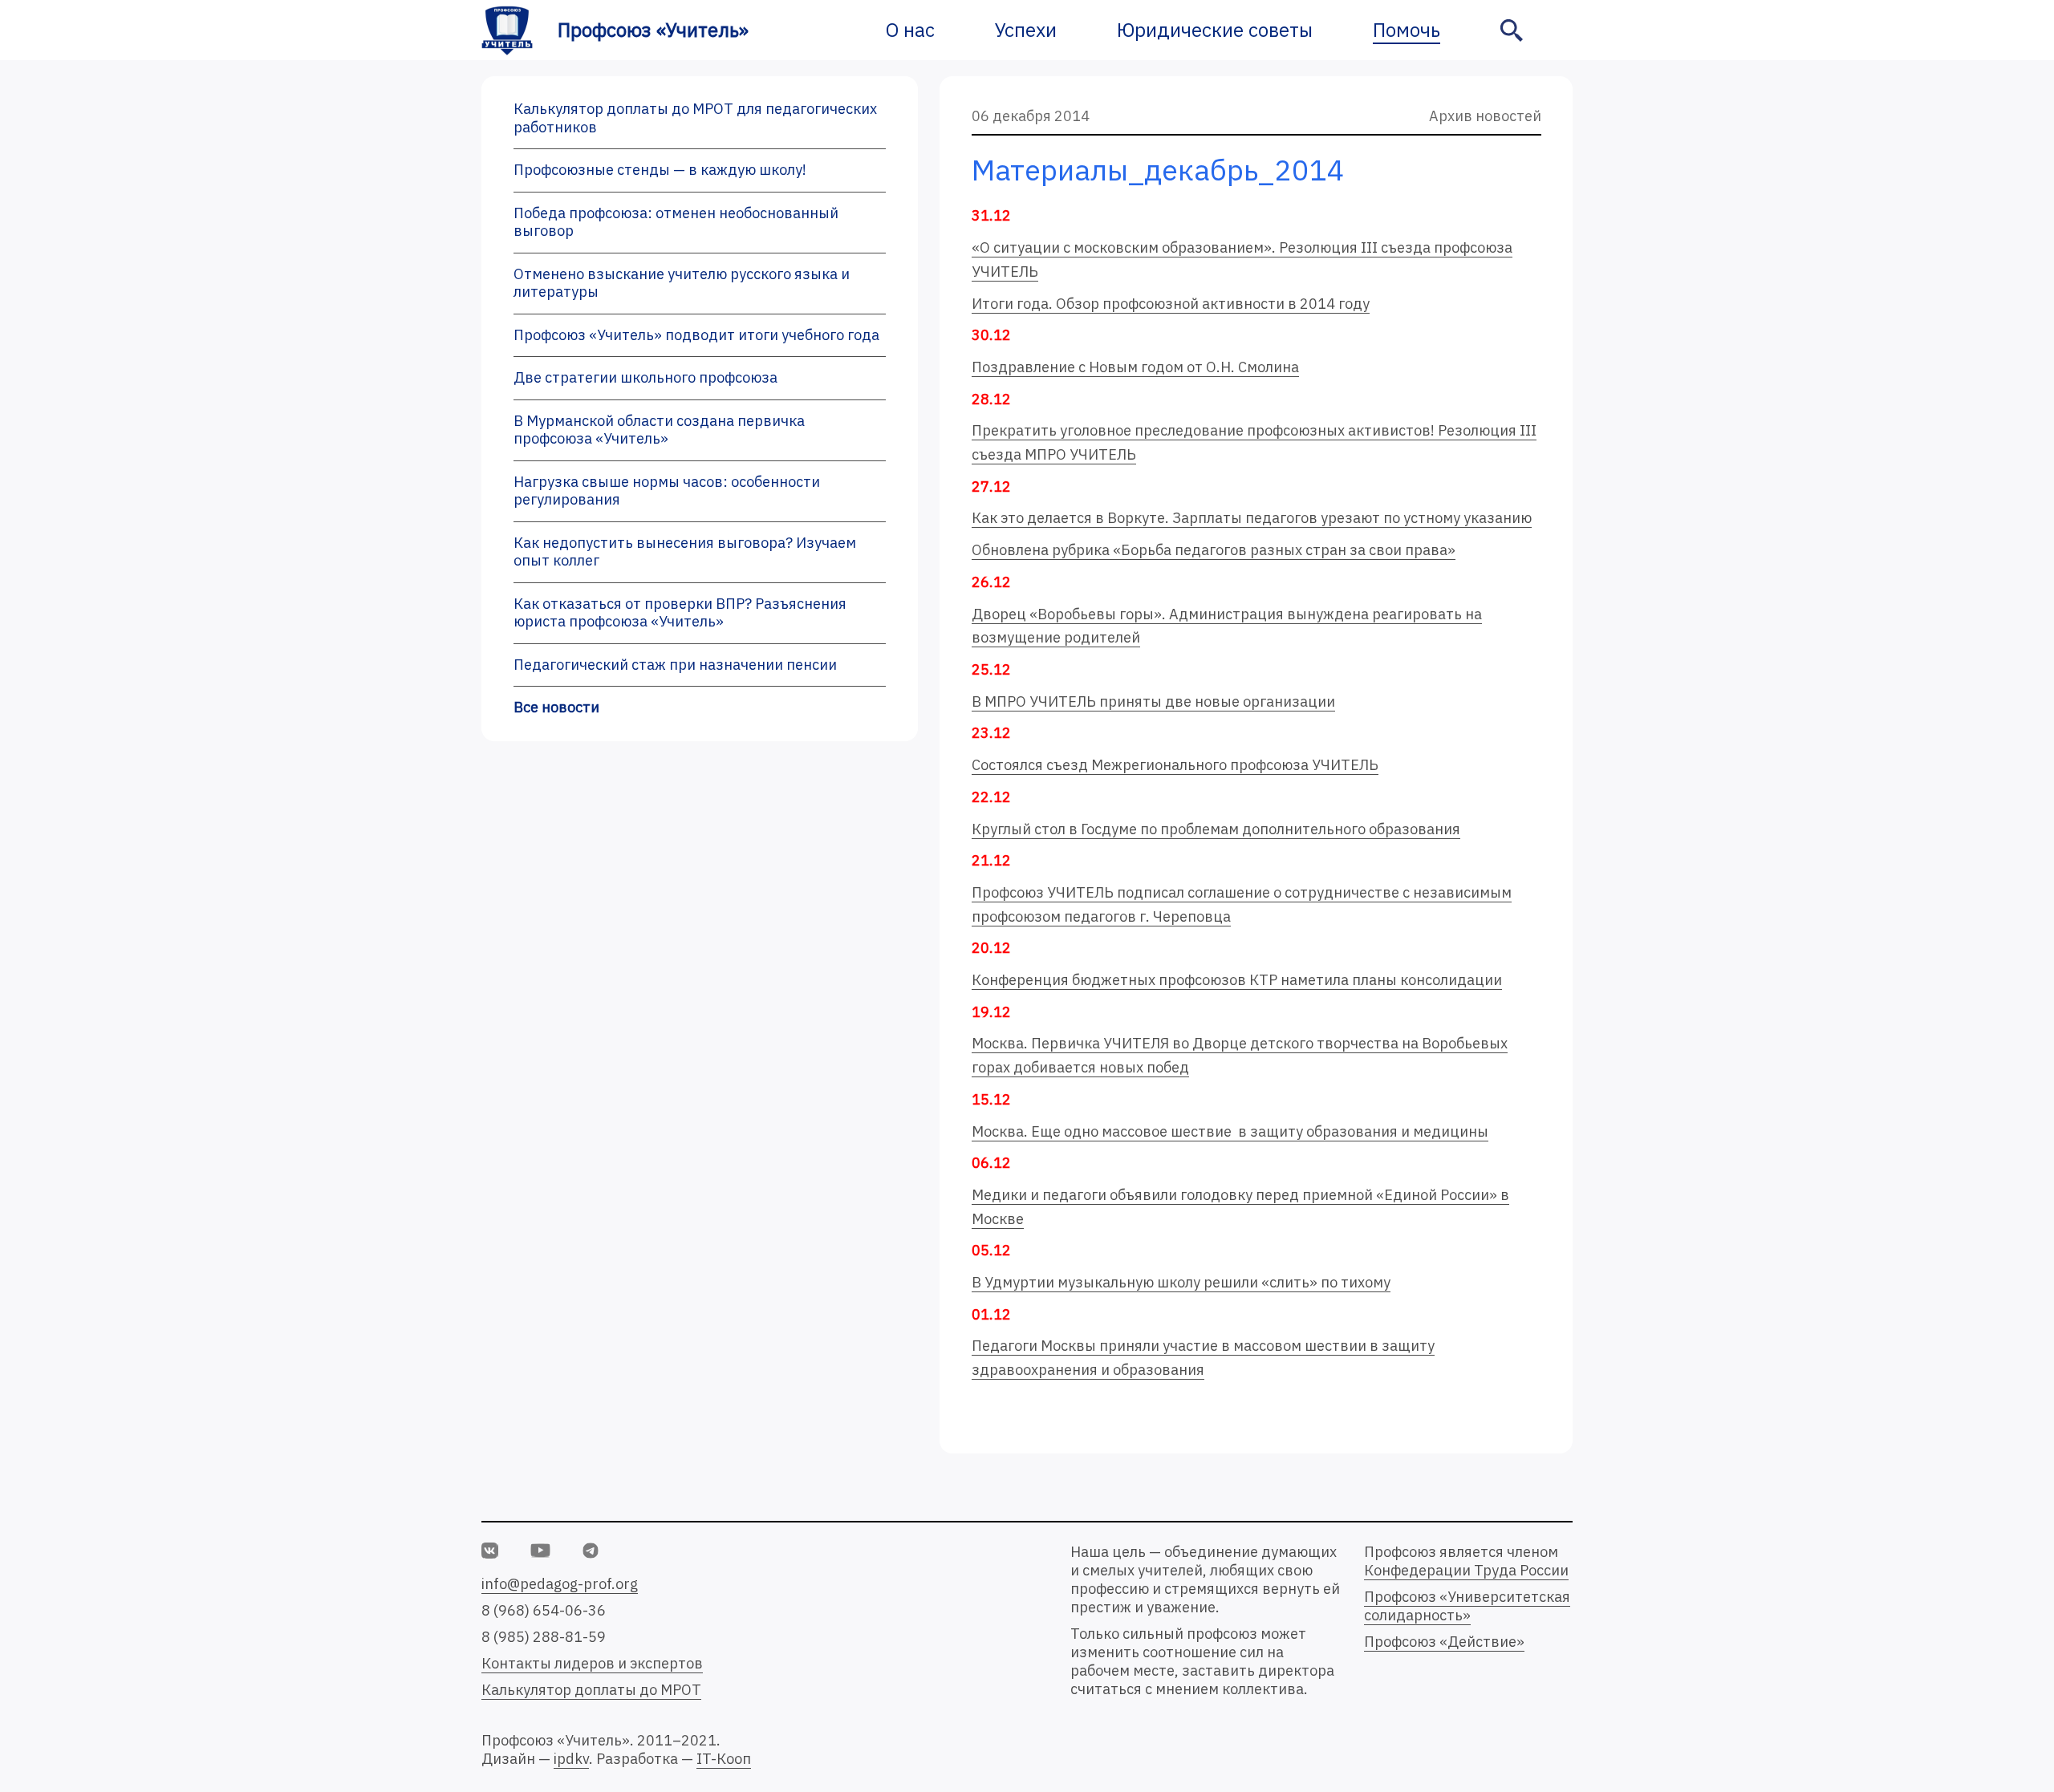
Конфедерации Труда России (1466, 1570)
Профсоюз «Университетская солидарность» (1467, 1606)
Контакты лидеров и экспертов (592, 1663)
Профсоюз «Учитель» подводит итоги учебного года (696, 335)
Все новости (556, 707)
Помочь (1407, 30)
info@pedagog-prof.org (560, 1584)
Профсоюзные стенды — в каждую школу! (660, 170)
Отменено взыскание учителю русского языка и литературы (682, 283)
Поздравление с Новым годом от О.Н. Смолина (1135, 367)
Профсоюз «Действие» (1444, 1642)
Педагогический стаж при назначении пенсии (675, 665)
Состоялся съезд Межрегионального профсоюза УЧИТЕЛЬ (1175, 765)
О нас (910, 30)
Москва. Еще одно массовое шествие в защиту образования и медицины (1230, 1131)
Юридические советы (1215, 30)
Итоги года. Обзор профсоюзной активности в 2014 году (1171, 304)
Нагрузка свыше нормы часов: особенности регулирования (667, 491)
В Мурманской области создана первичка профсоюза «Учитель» (659, 430)
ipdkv (571, 1759)
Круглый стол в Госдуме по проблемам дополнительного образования (1216, 829)
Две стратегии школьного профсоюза (645, 377)
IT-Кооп (724, 1759)
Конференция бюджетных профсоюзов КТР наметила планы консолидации (1237, 980)
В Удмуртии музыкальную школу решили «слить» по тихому (1181, 1282)
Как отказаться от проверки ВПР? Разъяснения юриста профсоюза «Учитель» (680, 613)
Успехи (1026, 30)
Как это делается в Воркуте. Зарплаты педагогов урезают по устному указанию (1252, 518)
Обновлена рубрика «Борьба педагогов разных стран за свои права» (1214, 550)
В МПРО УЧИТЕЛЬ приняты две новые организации (1153, 701)
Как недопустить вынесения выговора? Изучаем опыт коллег (685, 552)
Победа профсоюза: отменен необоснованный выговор (676, 222)
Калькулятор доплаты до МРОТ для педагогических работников (695, 118)
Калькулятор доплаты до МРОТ (591, 1690)
